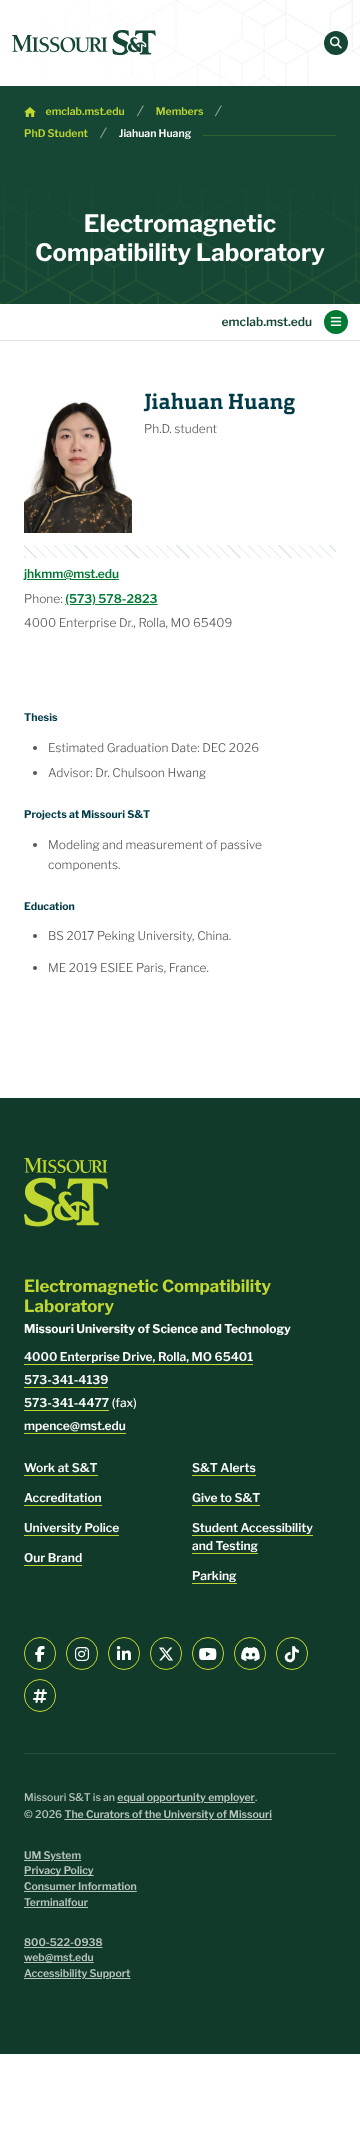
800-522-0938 (63, 1942)
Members (180, 111)
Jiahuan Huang (155, 133)
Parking (214, 1575)
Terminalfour (56, 1902)
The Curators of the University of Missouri (168, 1814)
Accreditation (63, 1497)
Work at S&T (61, 1467)
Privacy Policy (59, 1870)
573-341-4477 (66, 1402)
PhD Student (56, 133)
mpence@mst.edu (75, 1425)
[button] (336, 43)
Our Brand (53, 1557)
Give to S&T (226, 1497)
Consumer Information (80, 1886)
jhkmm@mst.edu (71, 573)
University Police (71, 1527)
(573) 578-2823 (111, 598)
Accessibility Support (77, 1973)
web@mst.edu (59, 1957)
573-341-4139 (66, 1379)
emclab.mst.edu (85, 111)
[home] (84, 43)
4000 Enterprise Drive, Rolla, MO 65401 (138, 1356)
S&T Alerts (224, 1467)
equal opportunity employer (186, 1797)
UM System (52, 1855)
